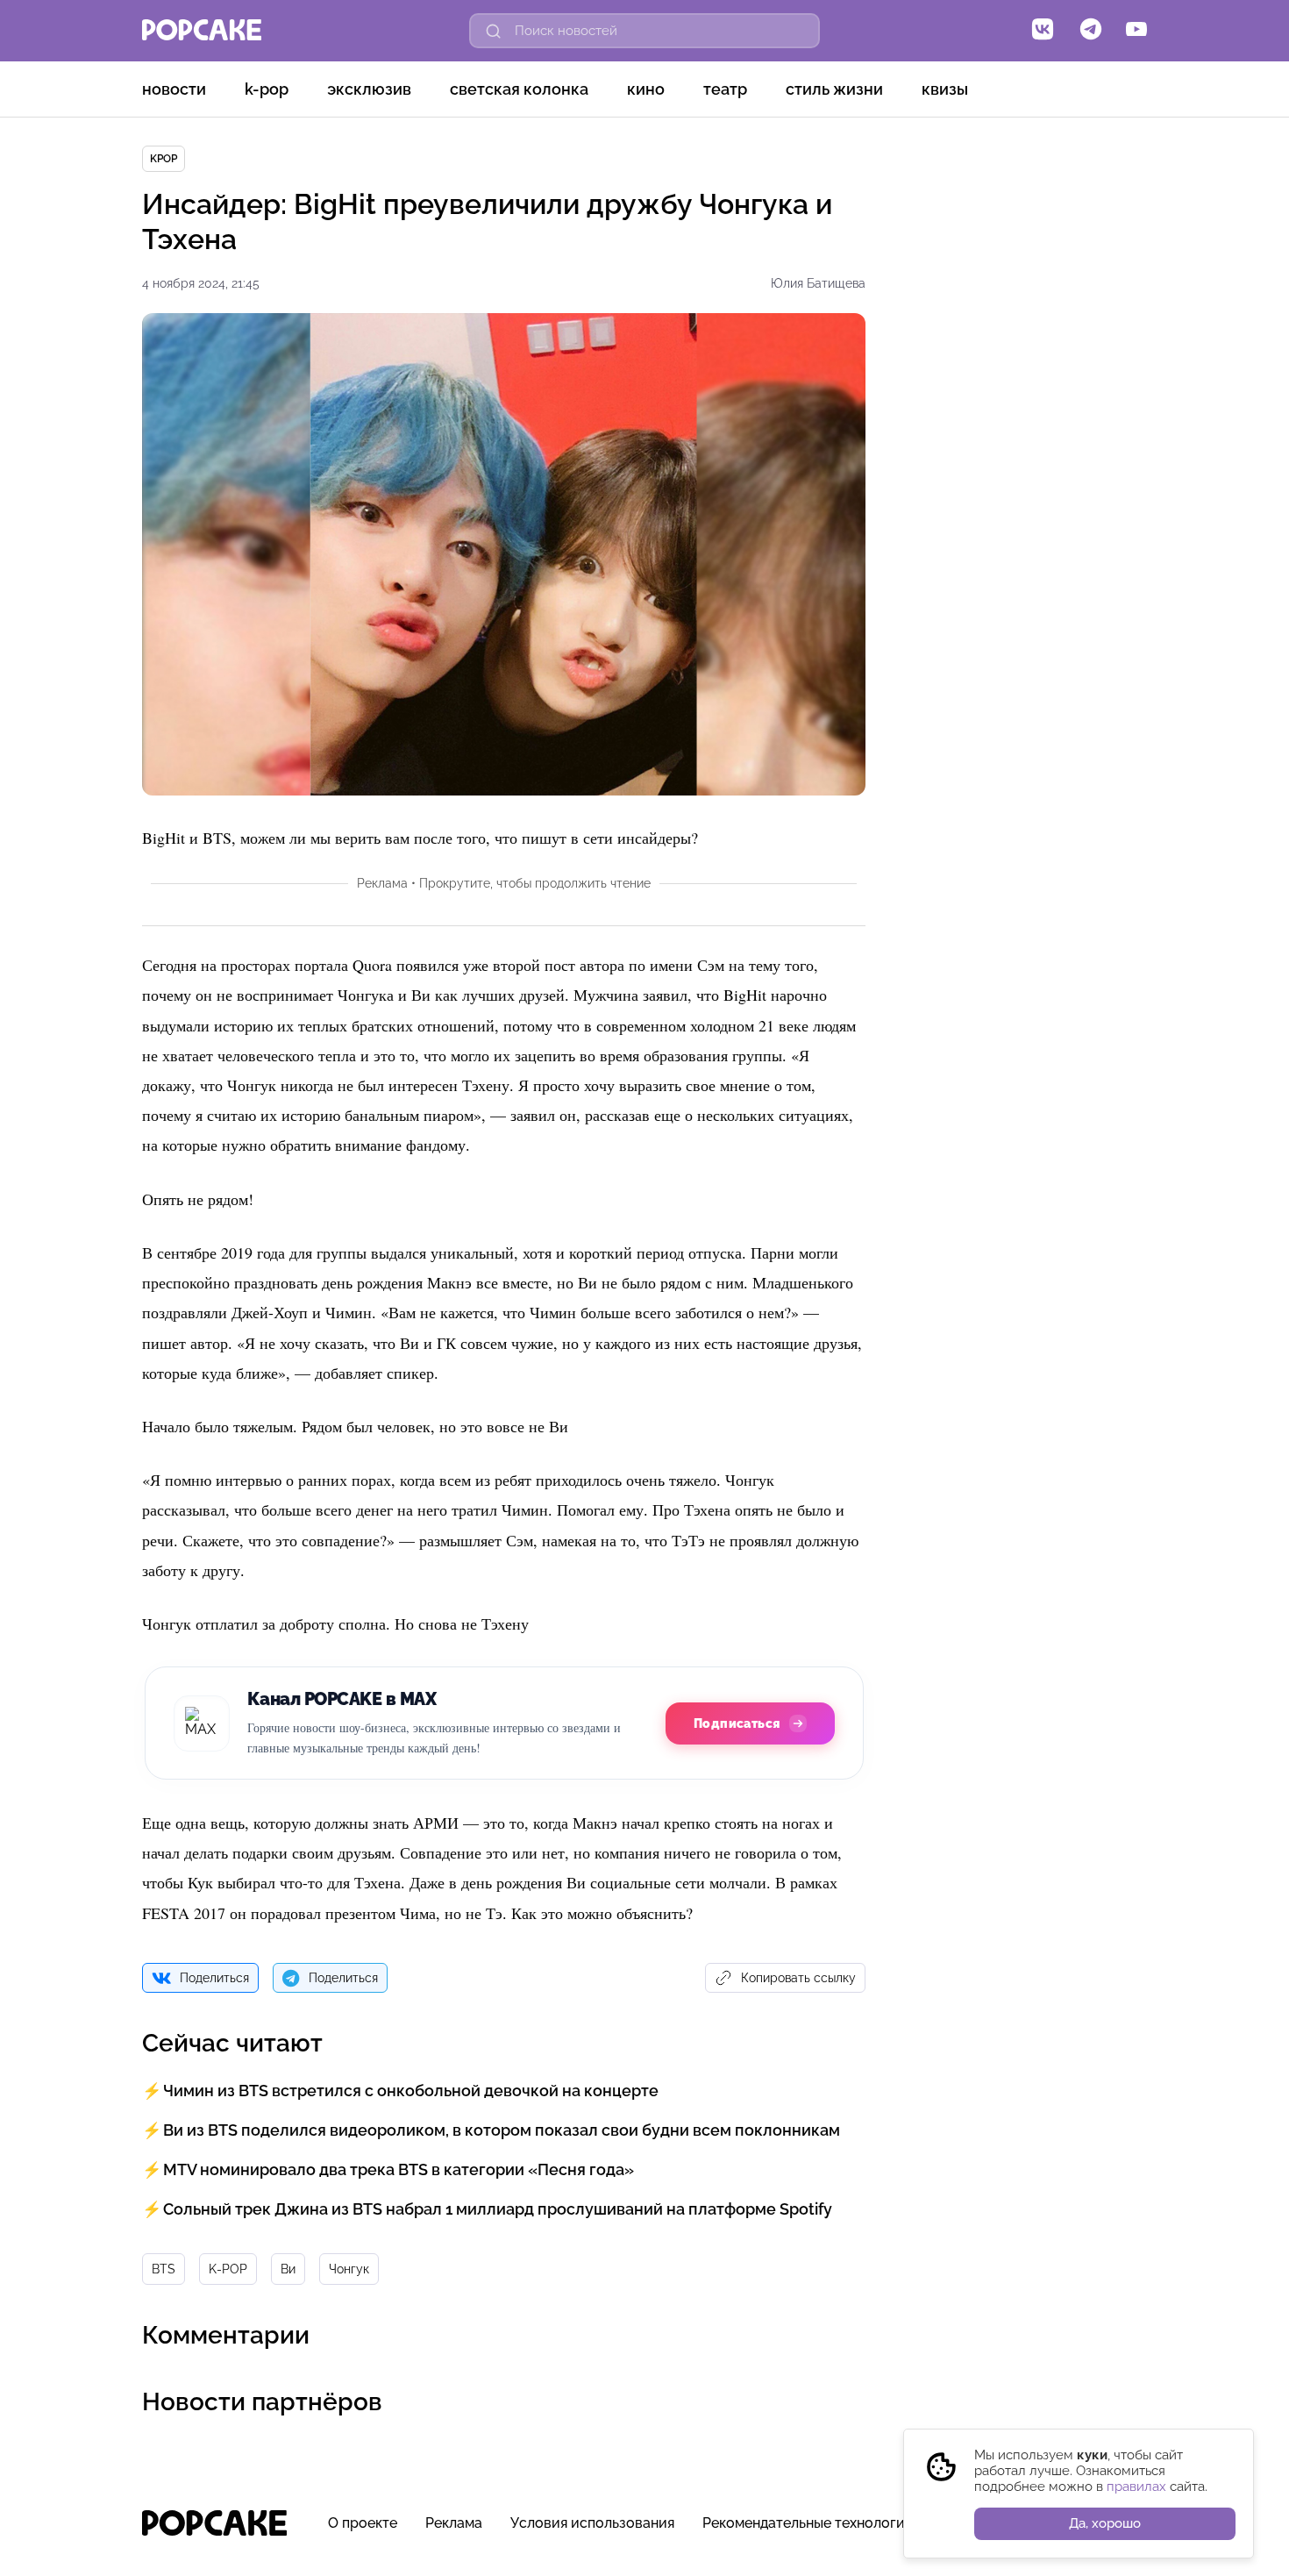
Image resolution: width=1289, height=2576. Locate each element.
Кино (646, 89)
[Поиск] (494, 31)
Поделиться (214, 1978)
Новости (174, 89)
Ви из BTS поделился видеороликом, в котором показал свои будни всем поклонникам (502, 2130)
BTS (164, 2269)
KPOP (164, 159)
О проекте (363, 2523)
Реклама (454, 2523)
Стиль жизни (834, 89)
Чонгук (349, 2269)
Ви (288, 2269)
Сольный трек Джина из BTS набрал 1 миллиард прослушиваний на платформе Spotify (498, 2209)
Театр (725, 89)
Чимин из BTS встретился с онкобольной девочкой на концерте (411, 2091)
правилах (1136, 2487)
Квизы (945, 89)
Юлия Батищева (818, 283)
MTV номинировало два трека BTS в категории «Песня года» (399, 2169)
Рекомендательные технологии (808, 2523)
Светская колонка (519, 89)
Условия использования (592, 2523)
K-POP (267, 89)
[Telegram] (1091, 31)
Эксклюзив (369, 89)
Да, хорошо (1105, 2523)
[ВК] (1043, 31)
